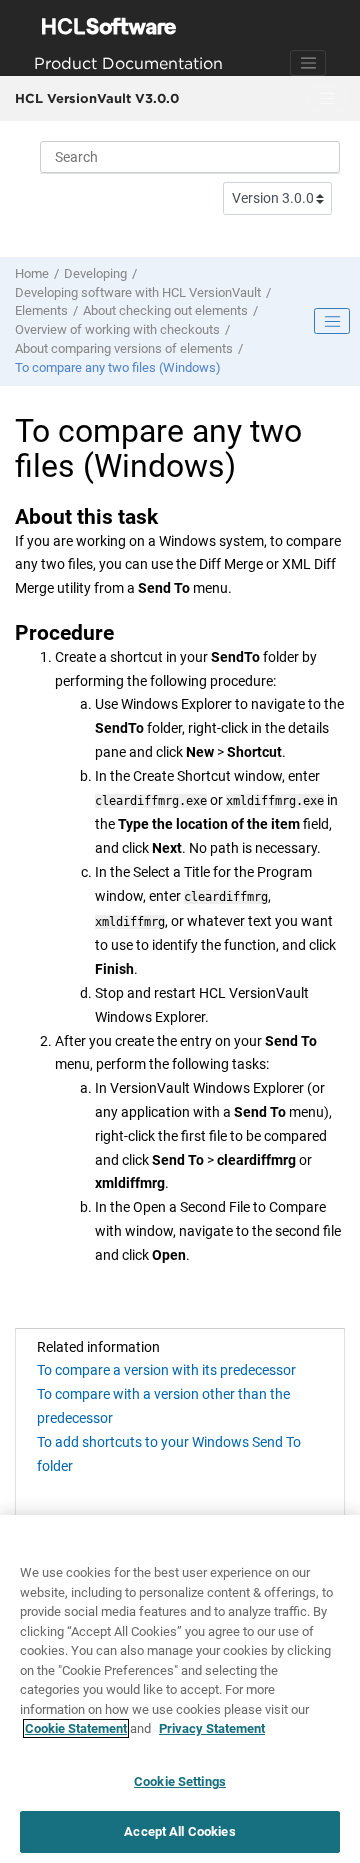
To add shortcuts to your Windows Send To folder (169, 1454)
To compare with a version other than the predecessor (163, 1406)
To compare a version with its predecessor (166, 1370)
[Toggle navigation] (308, 63)
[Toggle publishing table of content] (332, 321)
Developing (95, 273)
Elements (41, 310)
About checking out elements (165, 310)
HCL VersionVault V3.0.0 (97, 98)
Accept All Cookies (179, 1831)
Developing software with (138, 292)
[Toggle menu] (327, 99)
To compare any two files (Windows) (118, 367)
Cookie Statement (76, 1728)
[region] (180, 1689)
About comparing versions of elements (124, 348)
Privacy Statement (212, 1728)
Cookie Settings (180, 1781)
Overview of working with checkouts (117, 329)
